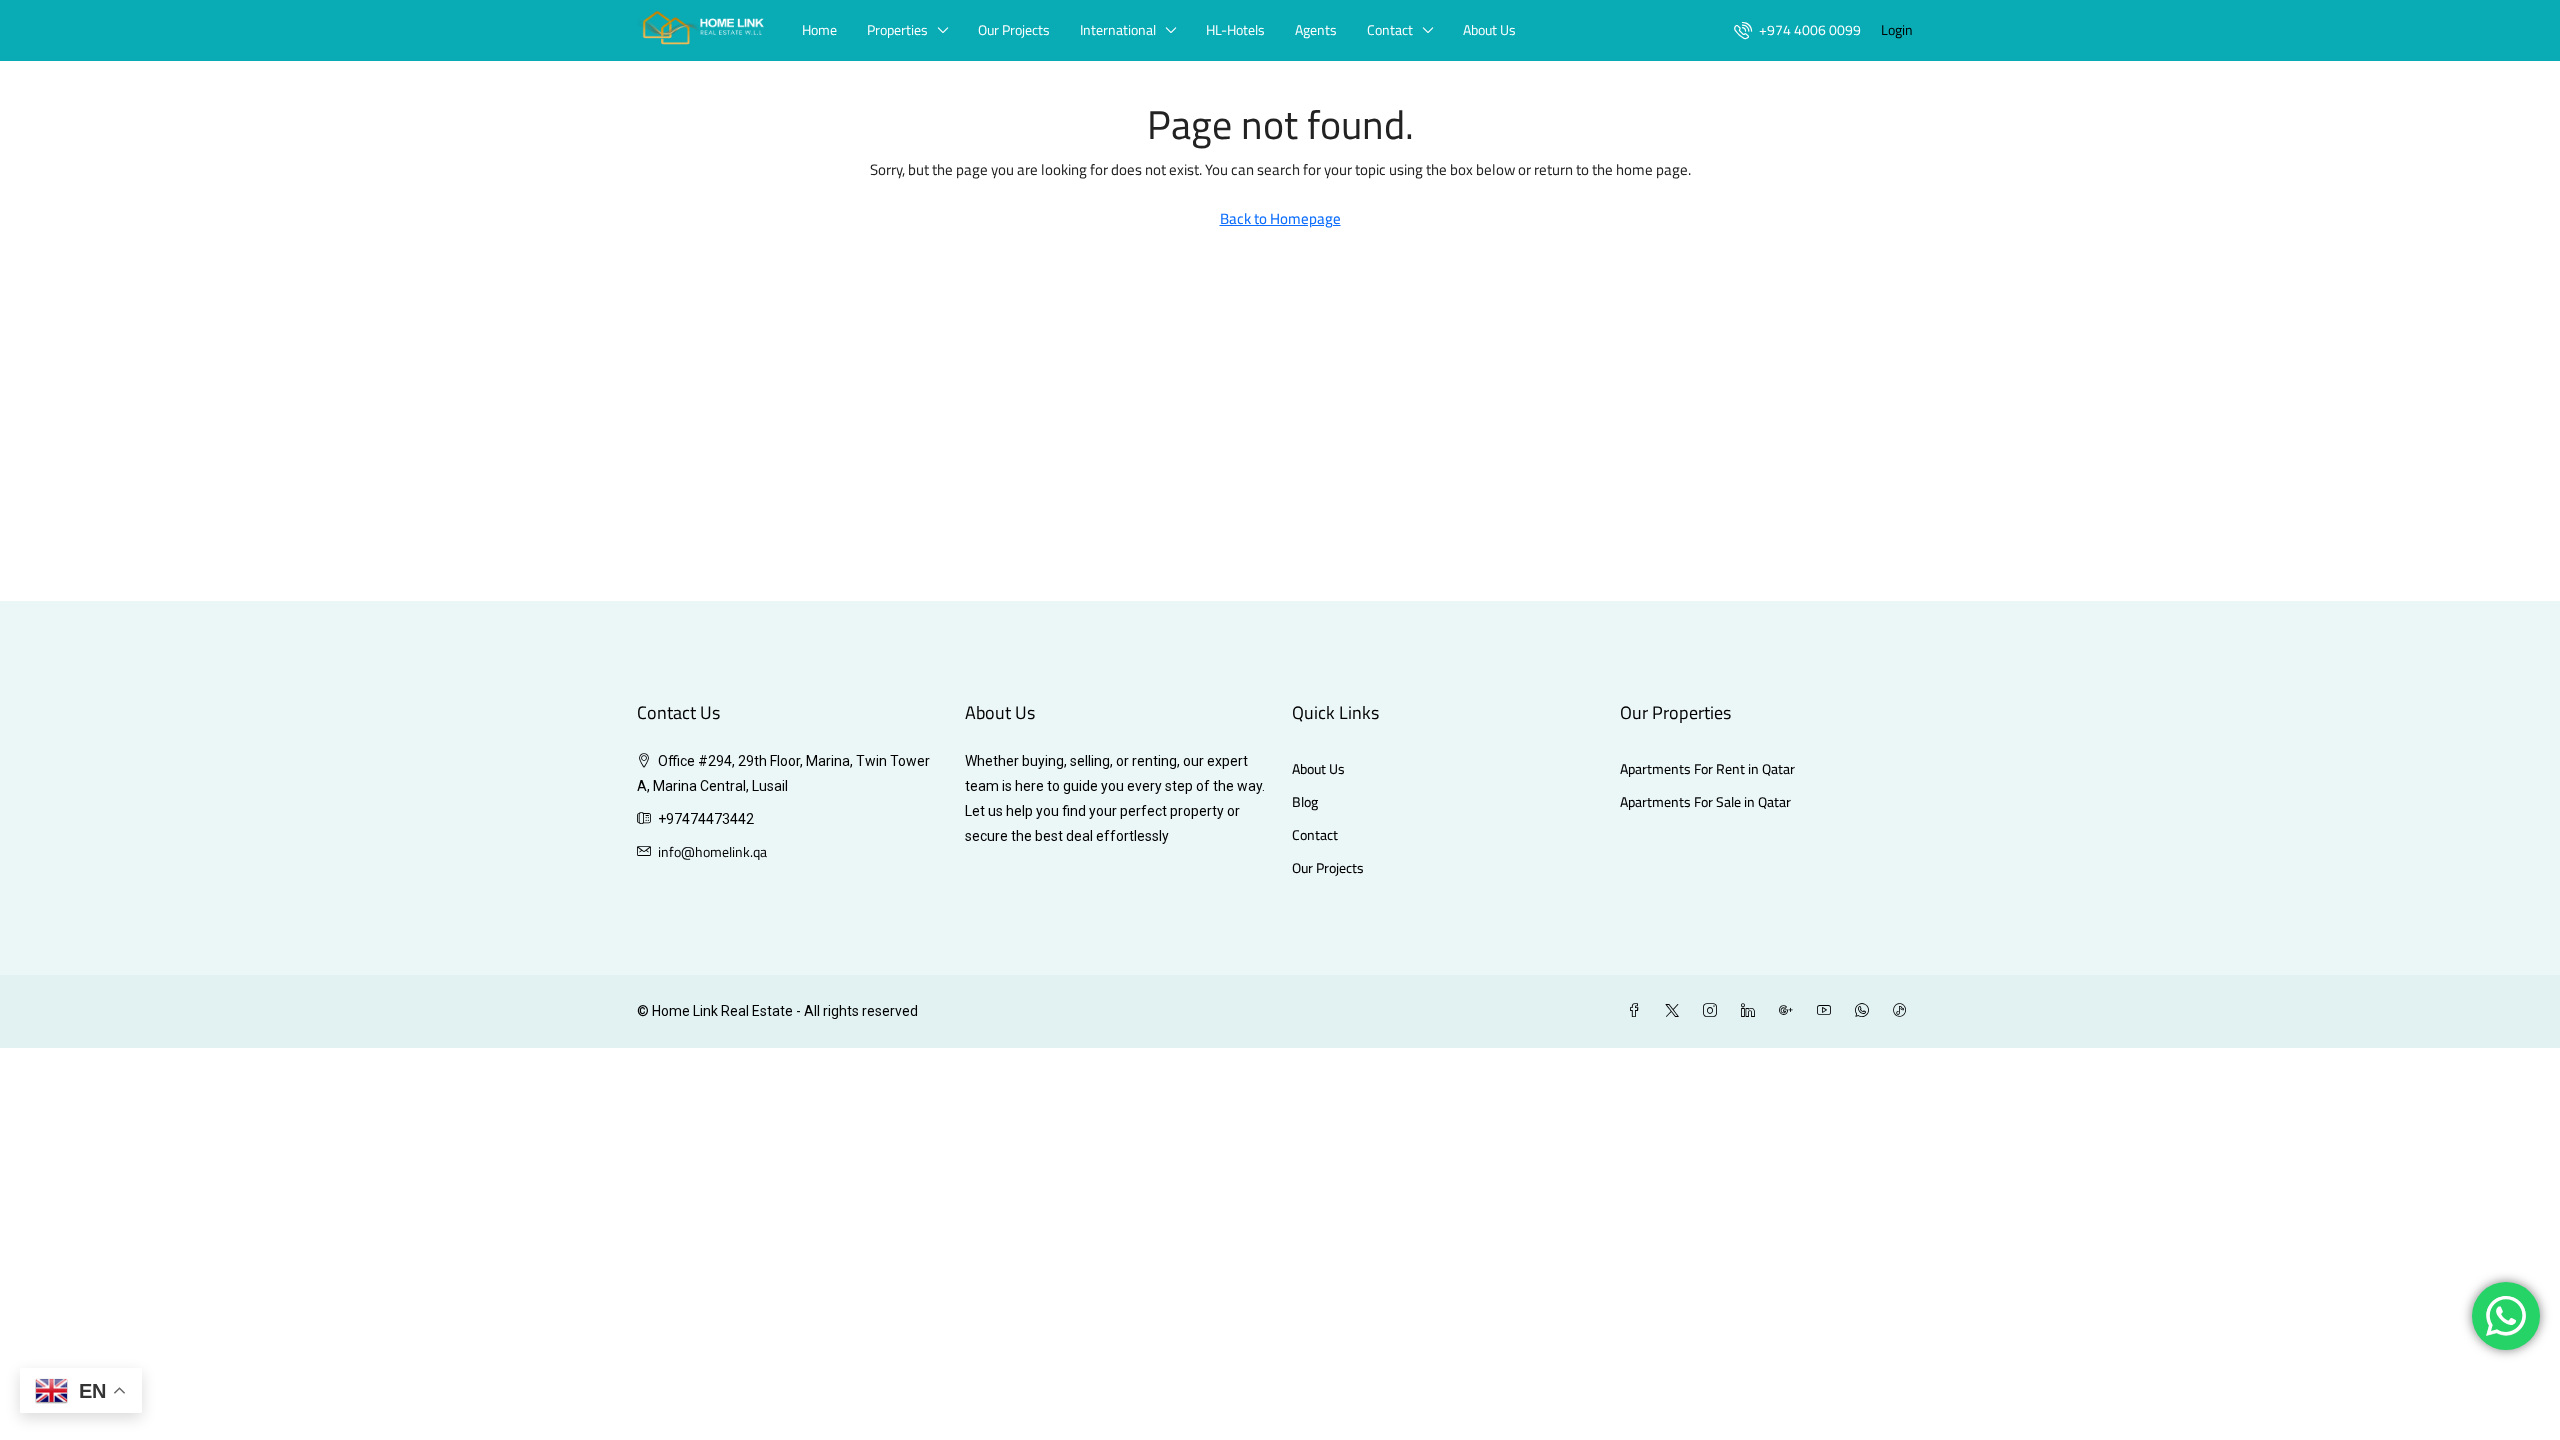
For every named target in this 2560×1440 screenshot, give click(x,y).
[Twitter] (1676, 1011)
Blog (1305, 802)
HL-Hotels (1235, 30)
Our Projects (1014, 30)
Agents (1316, 30)
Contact (1390, 30)
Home (819, 30)
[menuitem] (1797, 30)
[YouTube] (1828, 1011)
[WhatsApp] (1866, 1011)
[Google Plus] (1790, 1011)
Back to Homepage (1280, 218)
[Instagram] (1714, 1011)
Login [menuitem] (1897, 30)
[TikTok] (1904, 1011)
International (1118, 30)
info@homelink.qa (712, 852)
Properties (897, 30)
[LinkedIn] (1752, 1011)
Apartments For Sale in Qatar (1705, 802)
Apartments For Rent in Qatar (1707, 769)
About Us (1489, 30)
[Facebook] (1638, 1011)
